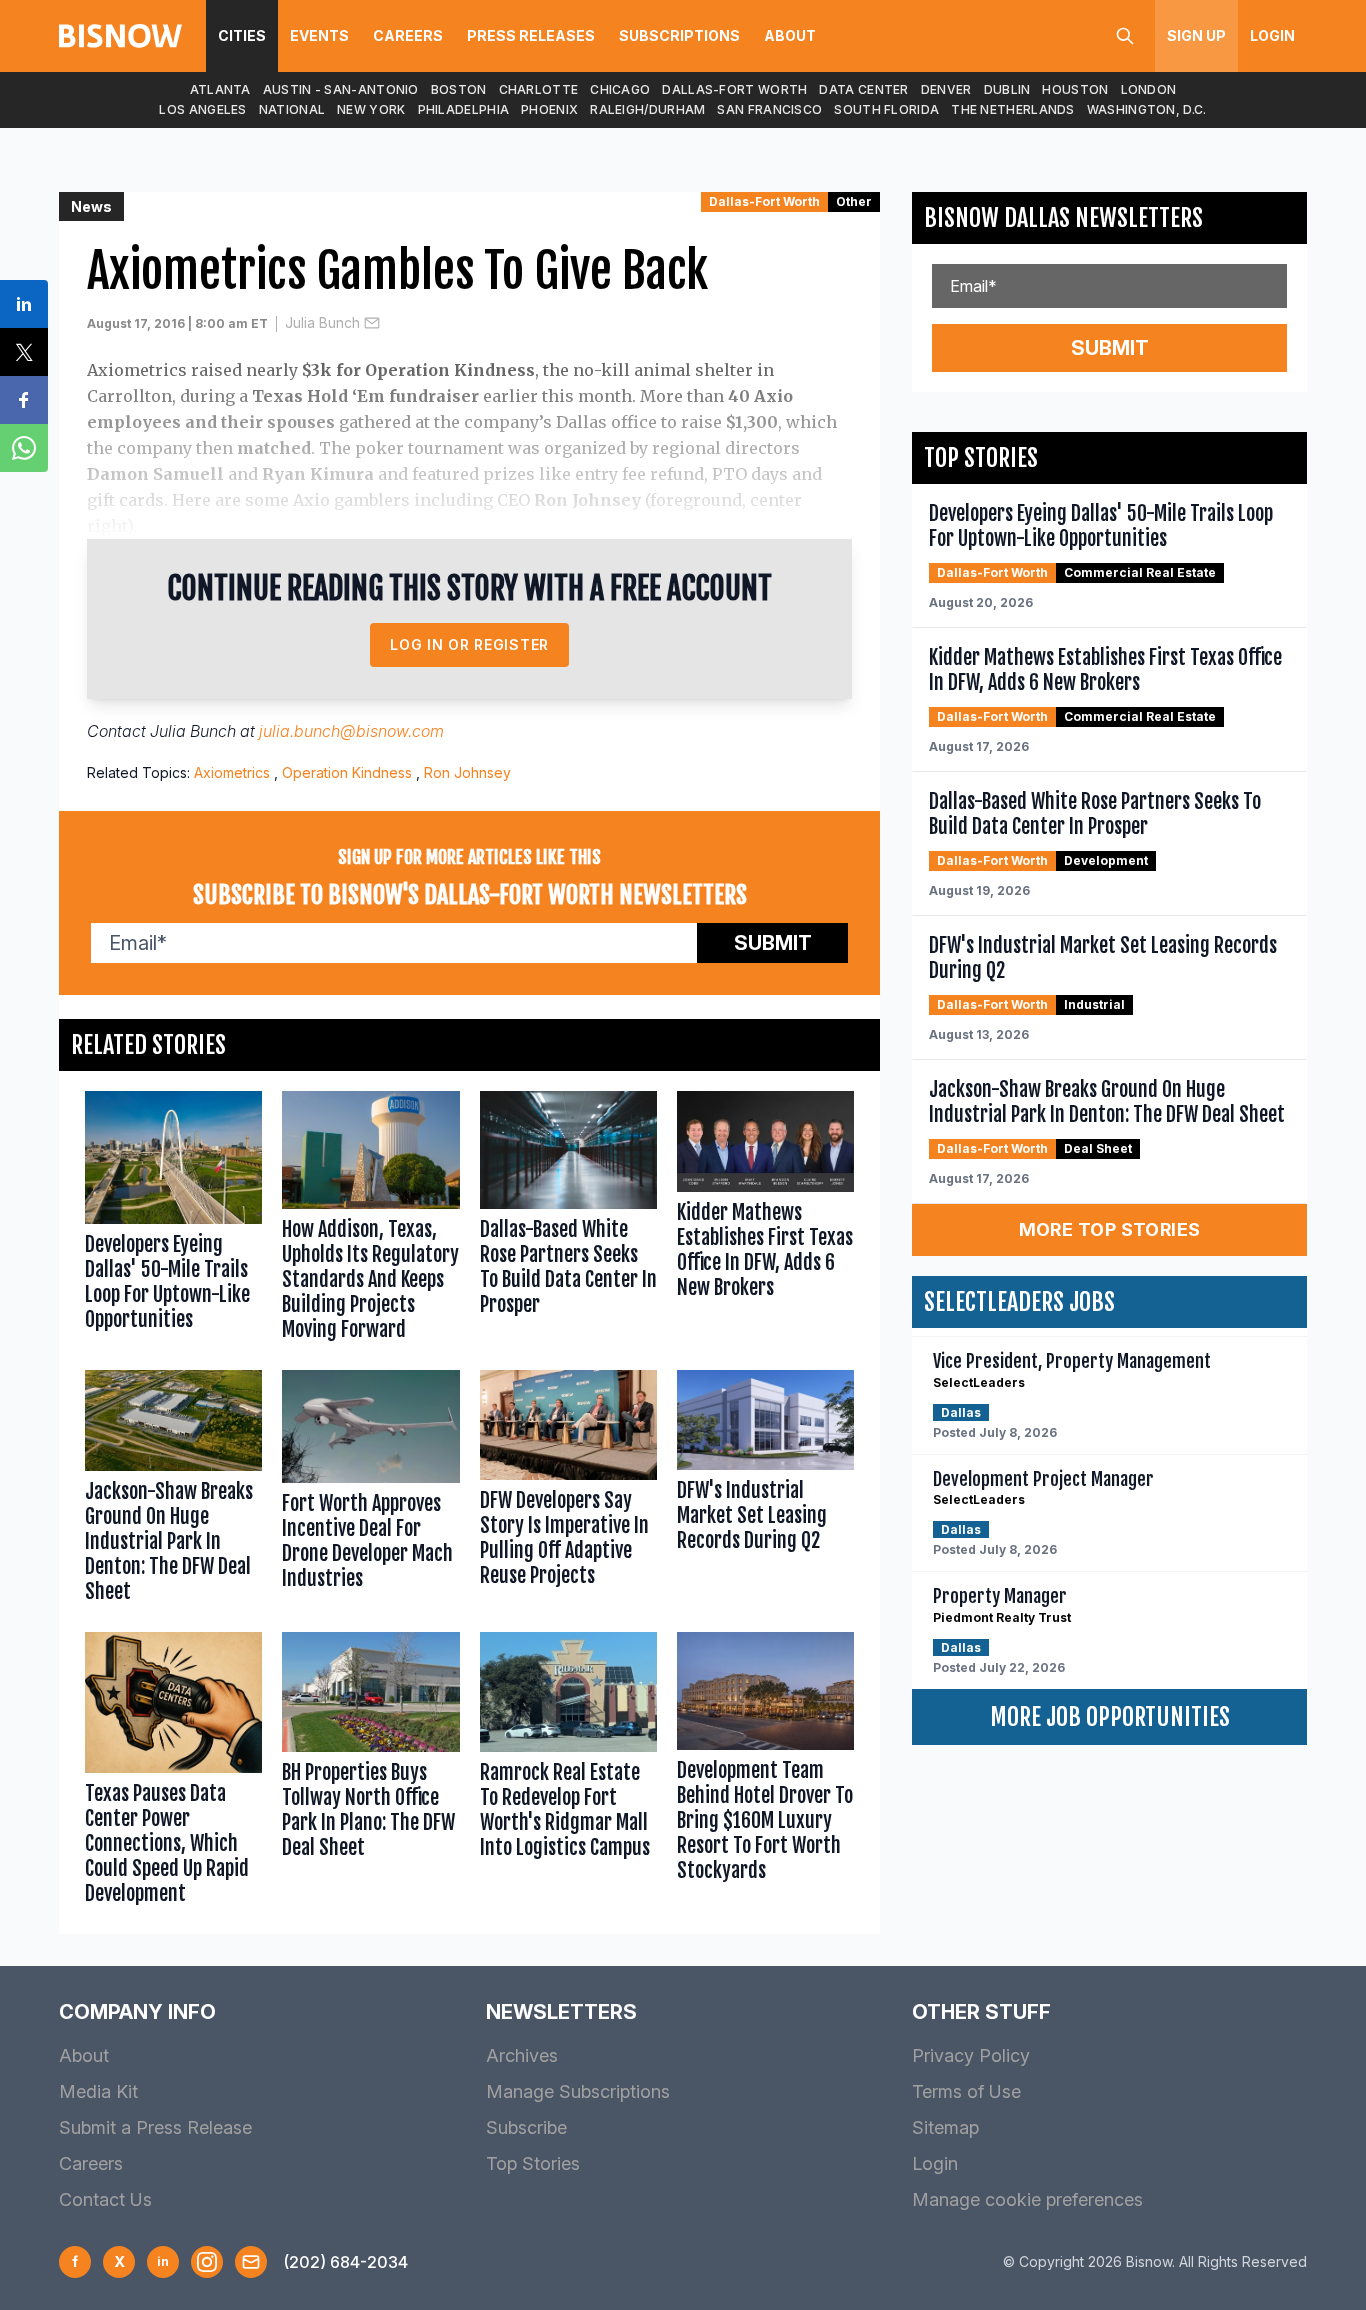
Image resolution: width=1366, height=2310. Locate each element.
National (292, 109)
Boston (459, 89)
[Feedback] (251, 2262)
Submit (773, 943)
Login (1272, 35)
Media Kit (98, 2091)
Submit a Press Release (155, 2127)
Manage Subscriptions (578, 2091)
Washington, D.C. (1147, 109)
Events (319, 35)
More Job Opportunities (1110, 1717)
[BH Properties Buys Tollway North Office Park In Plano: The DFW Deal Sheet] (370, 1773)
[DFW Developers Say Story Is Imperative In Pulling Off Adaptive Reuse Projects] (568, 1491)
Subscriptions (679, 35)
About (790, 35)
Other (854, 201)
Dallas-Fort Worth (734, 89)
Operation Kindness (347, 772)
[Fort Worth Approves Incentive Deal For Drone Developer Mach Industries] (370, 1491)
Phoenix (549, 109)
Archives (522, 2055)
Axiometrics (232, 772)
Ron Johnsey (467, 772)
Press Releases (531, 35)
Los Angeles (202, 109)
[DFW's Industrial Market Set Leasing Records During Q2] (765, 1491)
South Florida (886, 109)
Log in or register (469, 644)
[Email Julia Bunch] (372, 323)
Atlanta (220, 89)
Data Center (863, 89)
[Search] (1125, 36)
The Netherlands (1013, 109)
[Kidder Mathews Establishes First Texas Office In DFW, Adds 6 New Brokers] (765, 1220)
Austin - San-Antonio (341, 89)
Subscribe (526, 2127)
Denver (946, 89)
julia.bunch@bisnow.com (351, 731)
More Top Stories (1110, 1229)
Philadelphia (464, 109)
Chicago (620, 89)
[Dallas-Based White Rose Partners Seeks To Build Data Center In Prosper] (568, 1220)
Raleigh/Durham (647, 109)
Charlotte (539, 89)
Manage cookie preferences (1027, 2199)
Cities (242, 35)
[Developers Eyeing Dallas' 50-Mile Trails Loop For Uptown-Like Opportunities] (173, 1220)
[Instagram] (207, 2262)
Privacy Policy (971, 2055)
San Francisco (769, 109)
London (1149, 89)
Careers (408, 35)
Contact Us (105, 2199)
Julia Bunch (322, 322)
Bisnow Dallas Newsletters (1063, 218)
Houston (1075, 89)
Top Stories (533, 2163)
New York (371, 109)
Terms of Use (966, 2091)
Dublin (1007, 89)
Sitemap (945, 2127)
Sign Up (1196, 35)
